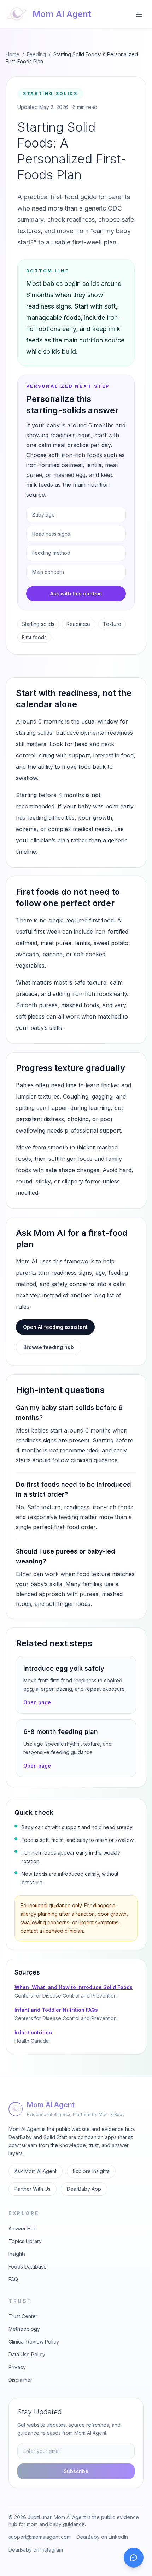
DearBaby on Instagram (36, 2550)
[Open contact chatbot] (134, 2558)
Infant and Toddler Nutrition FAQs (56, 2010)
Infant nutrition (33, 2032)
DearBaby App (84, 2189)
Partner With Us (33, 2189)
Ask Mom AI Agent (36, 2171)
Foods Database (28, 2267)
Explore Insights (91, 2171)
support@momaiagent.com (40, 2537)
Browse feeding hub (49, 1347)
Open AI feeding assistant (55, 1327)
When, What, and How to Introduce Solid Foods (74, 1987)
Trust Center (23, 2316)
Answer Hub (23, 2228)
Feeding (36, 54)
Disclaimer (20, 2380)
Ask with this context (76, 593)
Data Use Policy (27, 2354)
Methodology (24, 2329)
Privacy (17, 2367)
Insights (17, 2254)
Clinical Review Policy (34, 2342)
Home (13, 54)
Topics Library (25, 2241)
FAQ (13, 2279)
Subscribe (76, 2471)
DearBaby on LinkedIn (102, 2537)
